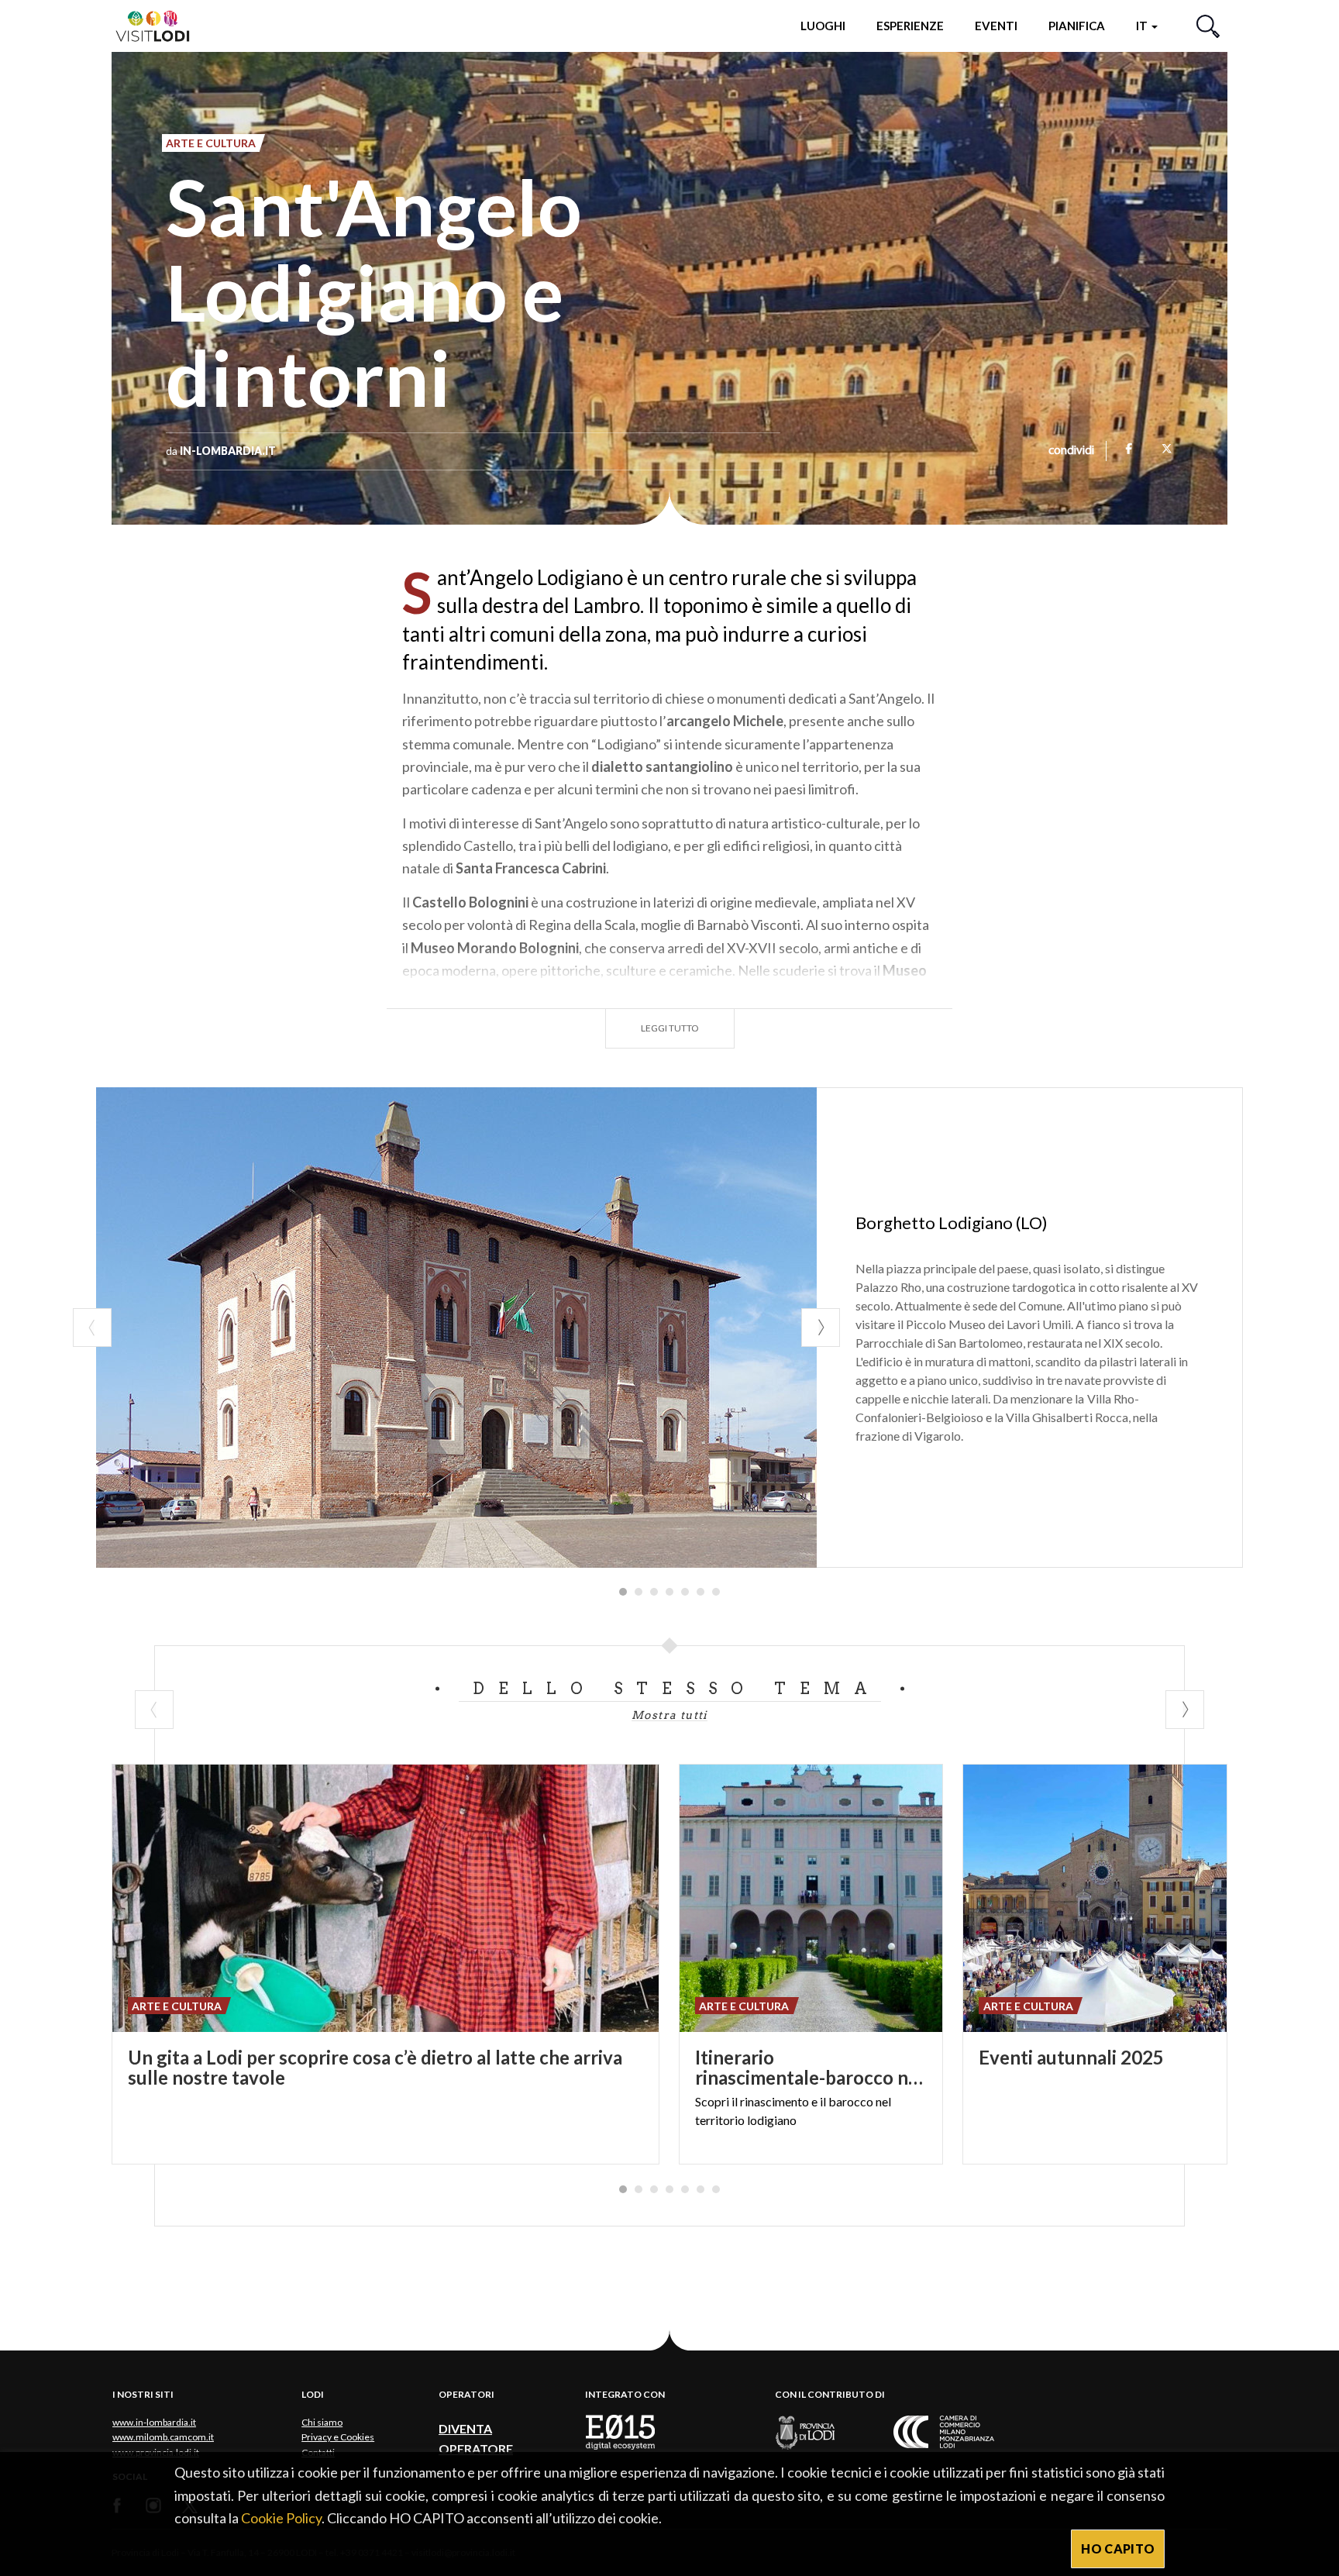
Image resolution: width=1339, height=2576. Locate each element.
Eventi (996, 26)
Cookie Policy (281, 2518)
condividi (1071, 451)
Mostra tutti (669, 1715)
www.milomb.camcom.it (163, 2437)
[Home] (159, 25)
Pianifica (1077, 26)
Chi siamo (322, 2422)
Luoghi (823, 26)
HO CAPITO (1118, 2548)
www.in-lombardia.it (154, 2422)
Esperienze (910, 26)
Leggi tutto (670, 1028)
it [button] (1143, 26)
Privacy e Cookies (338, 2437)
